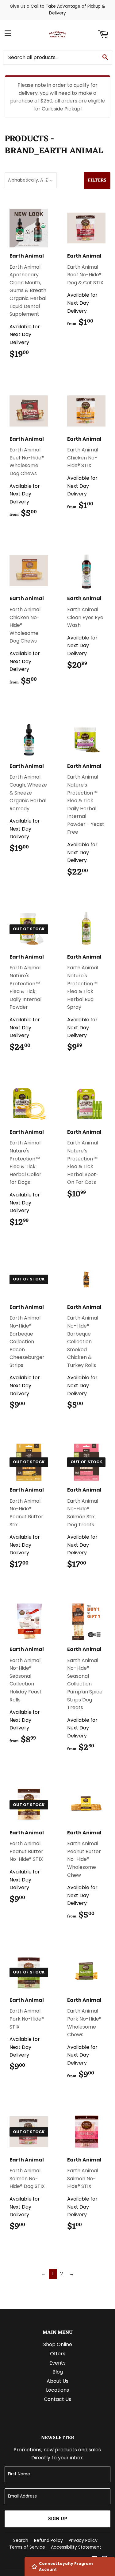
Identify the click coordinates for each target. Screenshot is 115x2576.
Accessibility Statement (76, 2547)
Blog (58, 2372)
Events (57, 2363)
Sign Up (57, 2519)
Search (21, 2540)
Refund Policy (48, 2540)
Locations (57, 2390)
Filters (97, 180)
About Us (57, 2381)
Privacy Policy (83, 2540)
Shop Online (58, 2344)
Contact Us (57, 2399)
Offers (58, 2354)
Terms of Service (27, 2547)
